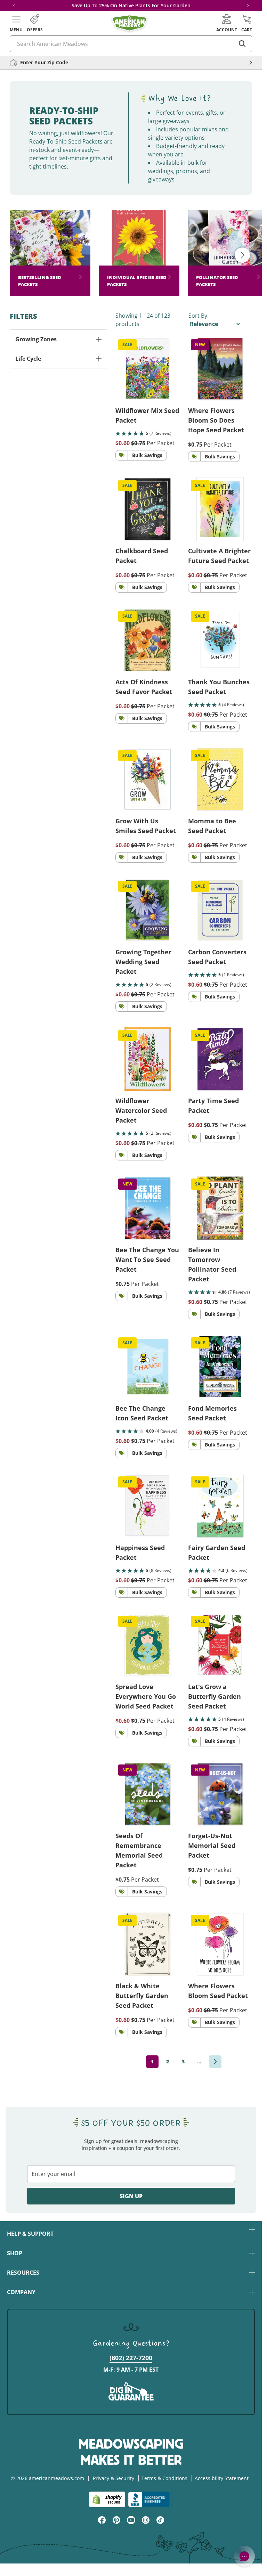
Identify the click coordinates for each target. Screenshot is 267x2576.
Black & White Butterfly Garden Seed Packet (142, 1996)
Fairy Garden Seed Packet (217, 1552)
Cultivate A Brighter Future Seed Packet (219, 556)
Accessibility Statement (222, 2478)
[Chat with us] (244, 2556)
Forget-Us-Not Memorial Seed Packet (212, 1845)
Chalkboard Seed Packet (142, 556)
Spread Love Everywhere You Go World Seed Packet (146, 1696)
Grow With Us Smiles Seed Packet (146, 826)
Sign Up (131, 2196)
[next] (215, 2062)
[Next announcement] (248, 6)
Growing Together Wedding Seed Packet (143, 962)
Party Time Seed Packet (213, 1106)
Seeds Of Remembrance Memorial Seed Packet (139, 1850)
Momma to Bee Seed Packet (212, 826)
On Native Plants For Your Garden (150, 5)
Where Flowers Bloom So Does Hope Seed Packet (216, 420)
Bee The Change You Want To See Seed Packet (147, 1260)
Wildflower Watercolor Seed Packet (141, 1110)
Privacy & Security (114, 2478)
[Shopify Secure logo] (107, 2499)
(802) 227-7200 (131, 2358)
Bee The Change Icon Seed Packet (142, 1413)
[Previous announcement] (14, 6)
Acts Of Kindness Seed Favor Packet (144, 687)
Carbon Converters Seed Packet (217, 957)
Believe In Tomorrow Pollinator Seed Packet (212, 1264)
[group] (50, 253)
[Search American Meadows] (242, 44)
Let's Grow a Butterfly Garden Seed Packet (215, 1696)
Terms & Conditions (164, 2478)
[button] (16, 23)
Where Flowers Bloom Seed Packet (218, 1991)
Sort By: (199, 316)
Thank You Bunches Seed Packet (219, 687)
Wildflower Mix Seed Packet (147, 415)
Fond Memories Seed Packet (212, 1413)
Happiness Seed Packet (140, 1552)
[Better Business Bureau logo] (150, 2499)
